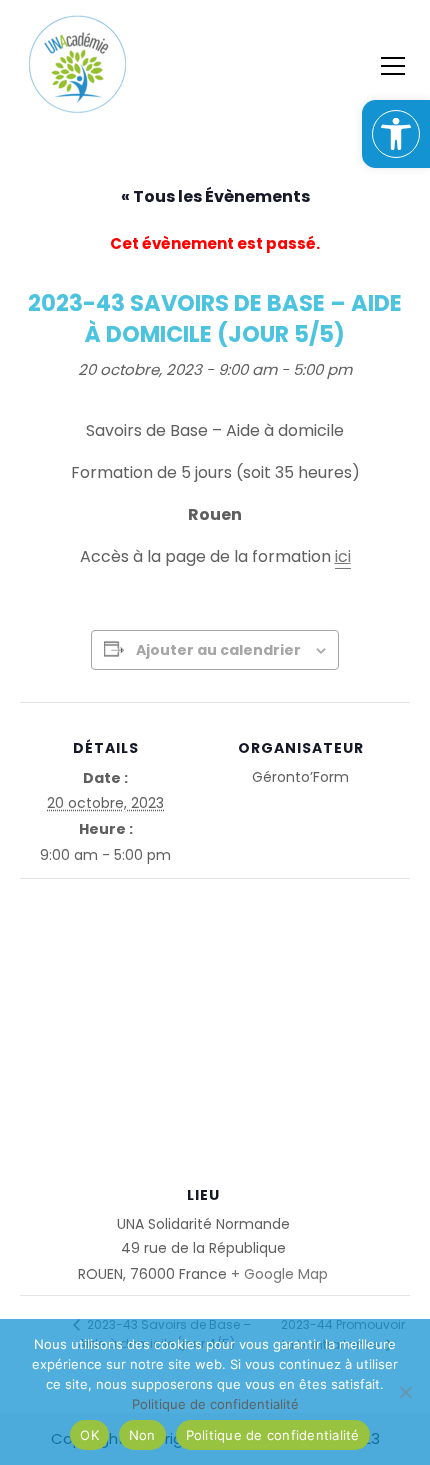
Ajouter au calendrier (218, 650)
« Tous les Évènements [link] (215, 196)
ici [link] (343, 556)
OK (89, 1435)
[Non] (405, 1392)
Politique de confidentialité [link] (215, 1404)
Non (142, 1435)
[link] (396, 134)
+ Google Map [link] (279, 1274)
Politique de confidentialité (273, 1435)
